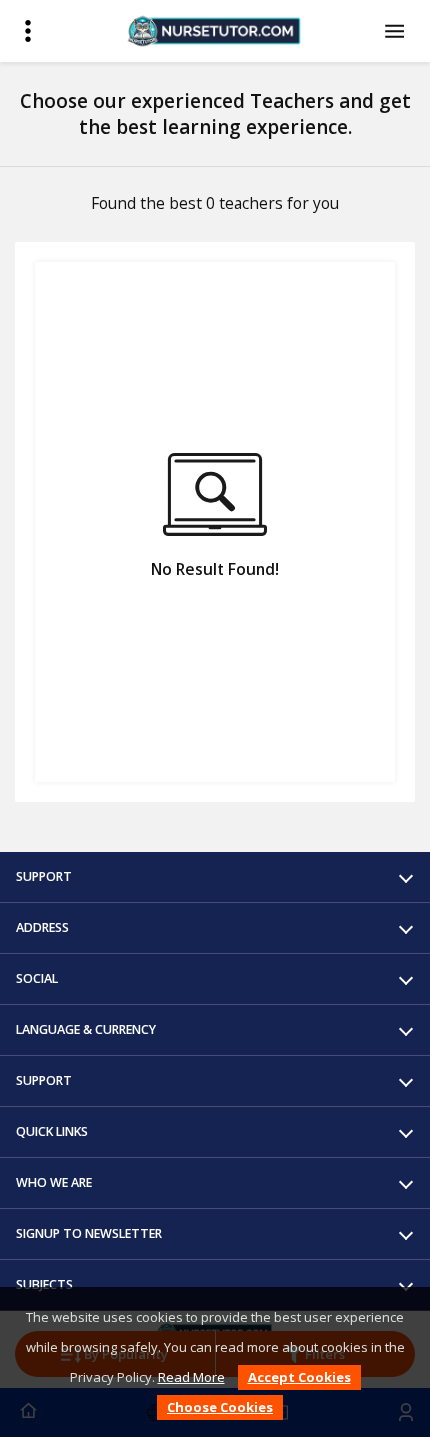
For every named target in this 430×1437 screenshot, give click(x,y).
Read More (191, 1377)
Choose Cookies (220, 1407)
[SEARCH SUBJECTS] (397, 31)
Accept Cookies (299, 1377)
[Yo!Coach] (215, 31)
